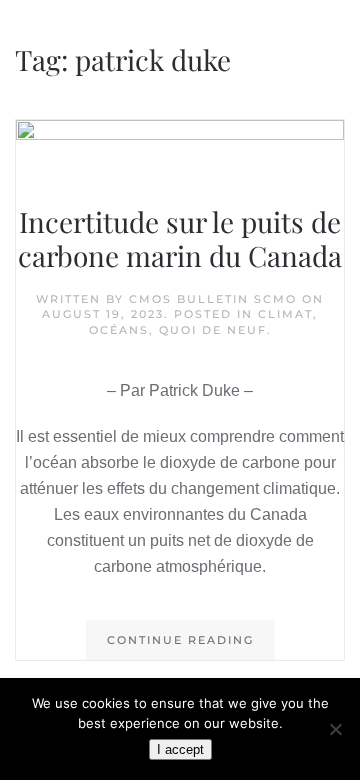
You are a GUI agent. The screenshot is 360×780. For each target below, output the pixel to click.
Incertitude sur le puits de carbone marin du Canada (180, 238)
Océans (119, 330)
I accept (180, 749)
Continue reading (180, 640)
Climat (285, 314)
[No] (335, 729)
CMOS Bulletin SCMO (213, 299)
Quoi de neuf (213, 330)
